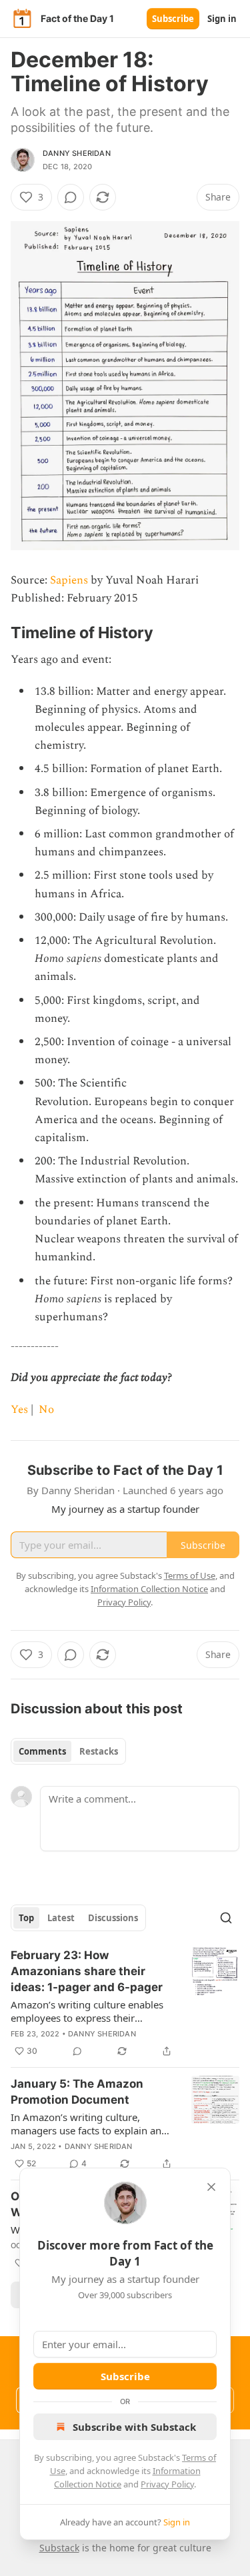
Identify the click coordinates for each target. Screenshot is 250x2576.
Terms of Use (190, 1575)
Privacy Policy (167, 2484)
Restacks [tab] (99, 1751)
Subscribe (173, 19)
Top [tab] (26, 1918)
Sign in (222, 19)
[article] (125, 2003)
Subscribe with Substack (134, 2427)
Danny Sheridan (77, 153)
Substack (59, 2548)
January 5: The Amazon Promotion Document (77, 2092)
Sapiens (69, 580)
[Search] (226, 1918)
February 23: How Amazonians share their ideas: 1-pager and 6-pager (87, 1971)
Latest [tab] (61, 1918)
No (46, 1410)
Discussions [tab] (113, 1918)
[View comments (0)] (71, 197)
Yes (19, 1410)
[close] (211, 2187)
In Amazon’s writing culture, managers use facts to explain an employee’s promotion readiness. (87, 2124)
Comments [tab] (42, 1751)
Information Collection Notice (149, 1589)
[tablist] (68, 1751)
